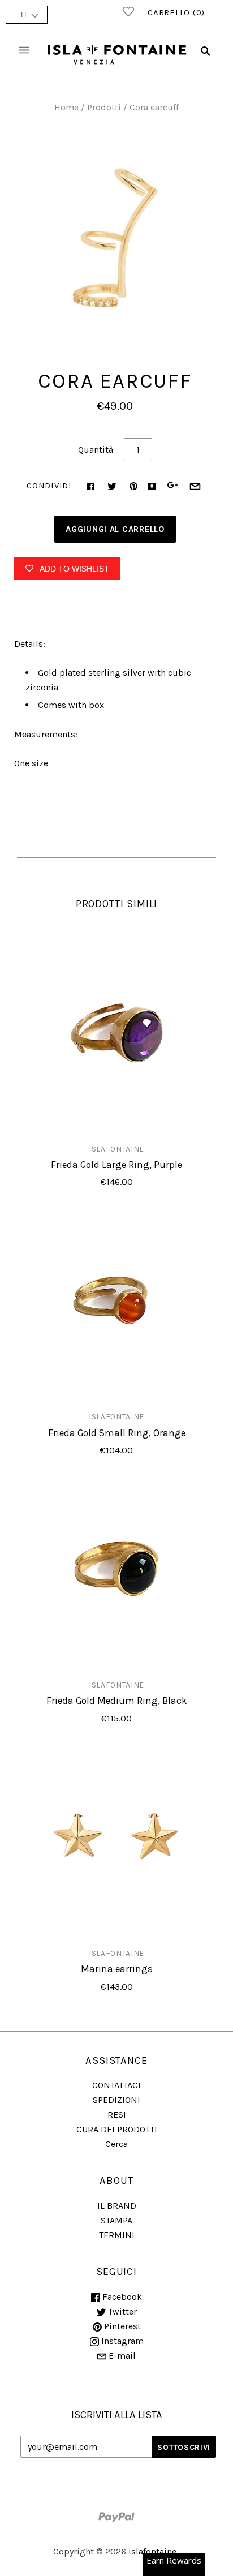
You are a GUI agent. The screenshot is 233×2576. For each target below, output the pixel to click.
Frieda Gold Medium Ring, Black (117, 1701)
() (176, 12)
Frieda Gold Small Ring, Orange (117, 1433)
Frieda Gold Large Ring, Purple (116, 1165)
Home (66, 107)
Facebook (121, 2297)
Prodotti (104, 107)
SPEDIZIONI (116, 2100)
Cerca (116, 2144)
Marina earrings (117, 1969)
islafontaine (116, 1149)
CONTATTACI (116, 2085)
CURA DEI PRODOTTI (117, 2129)
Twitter (121, 2311)
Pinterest (121, 2326)
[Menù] (24, 51)
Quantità (96, 450)
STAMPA (116, 2220)
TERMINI (117, 2235)
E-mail (121, 2356)
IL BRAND (117, 2206)
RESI (117, 2115)
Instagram (121, 2341)
